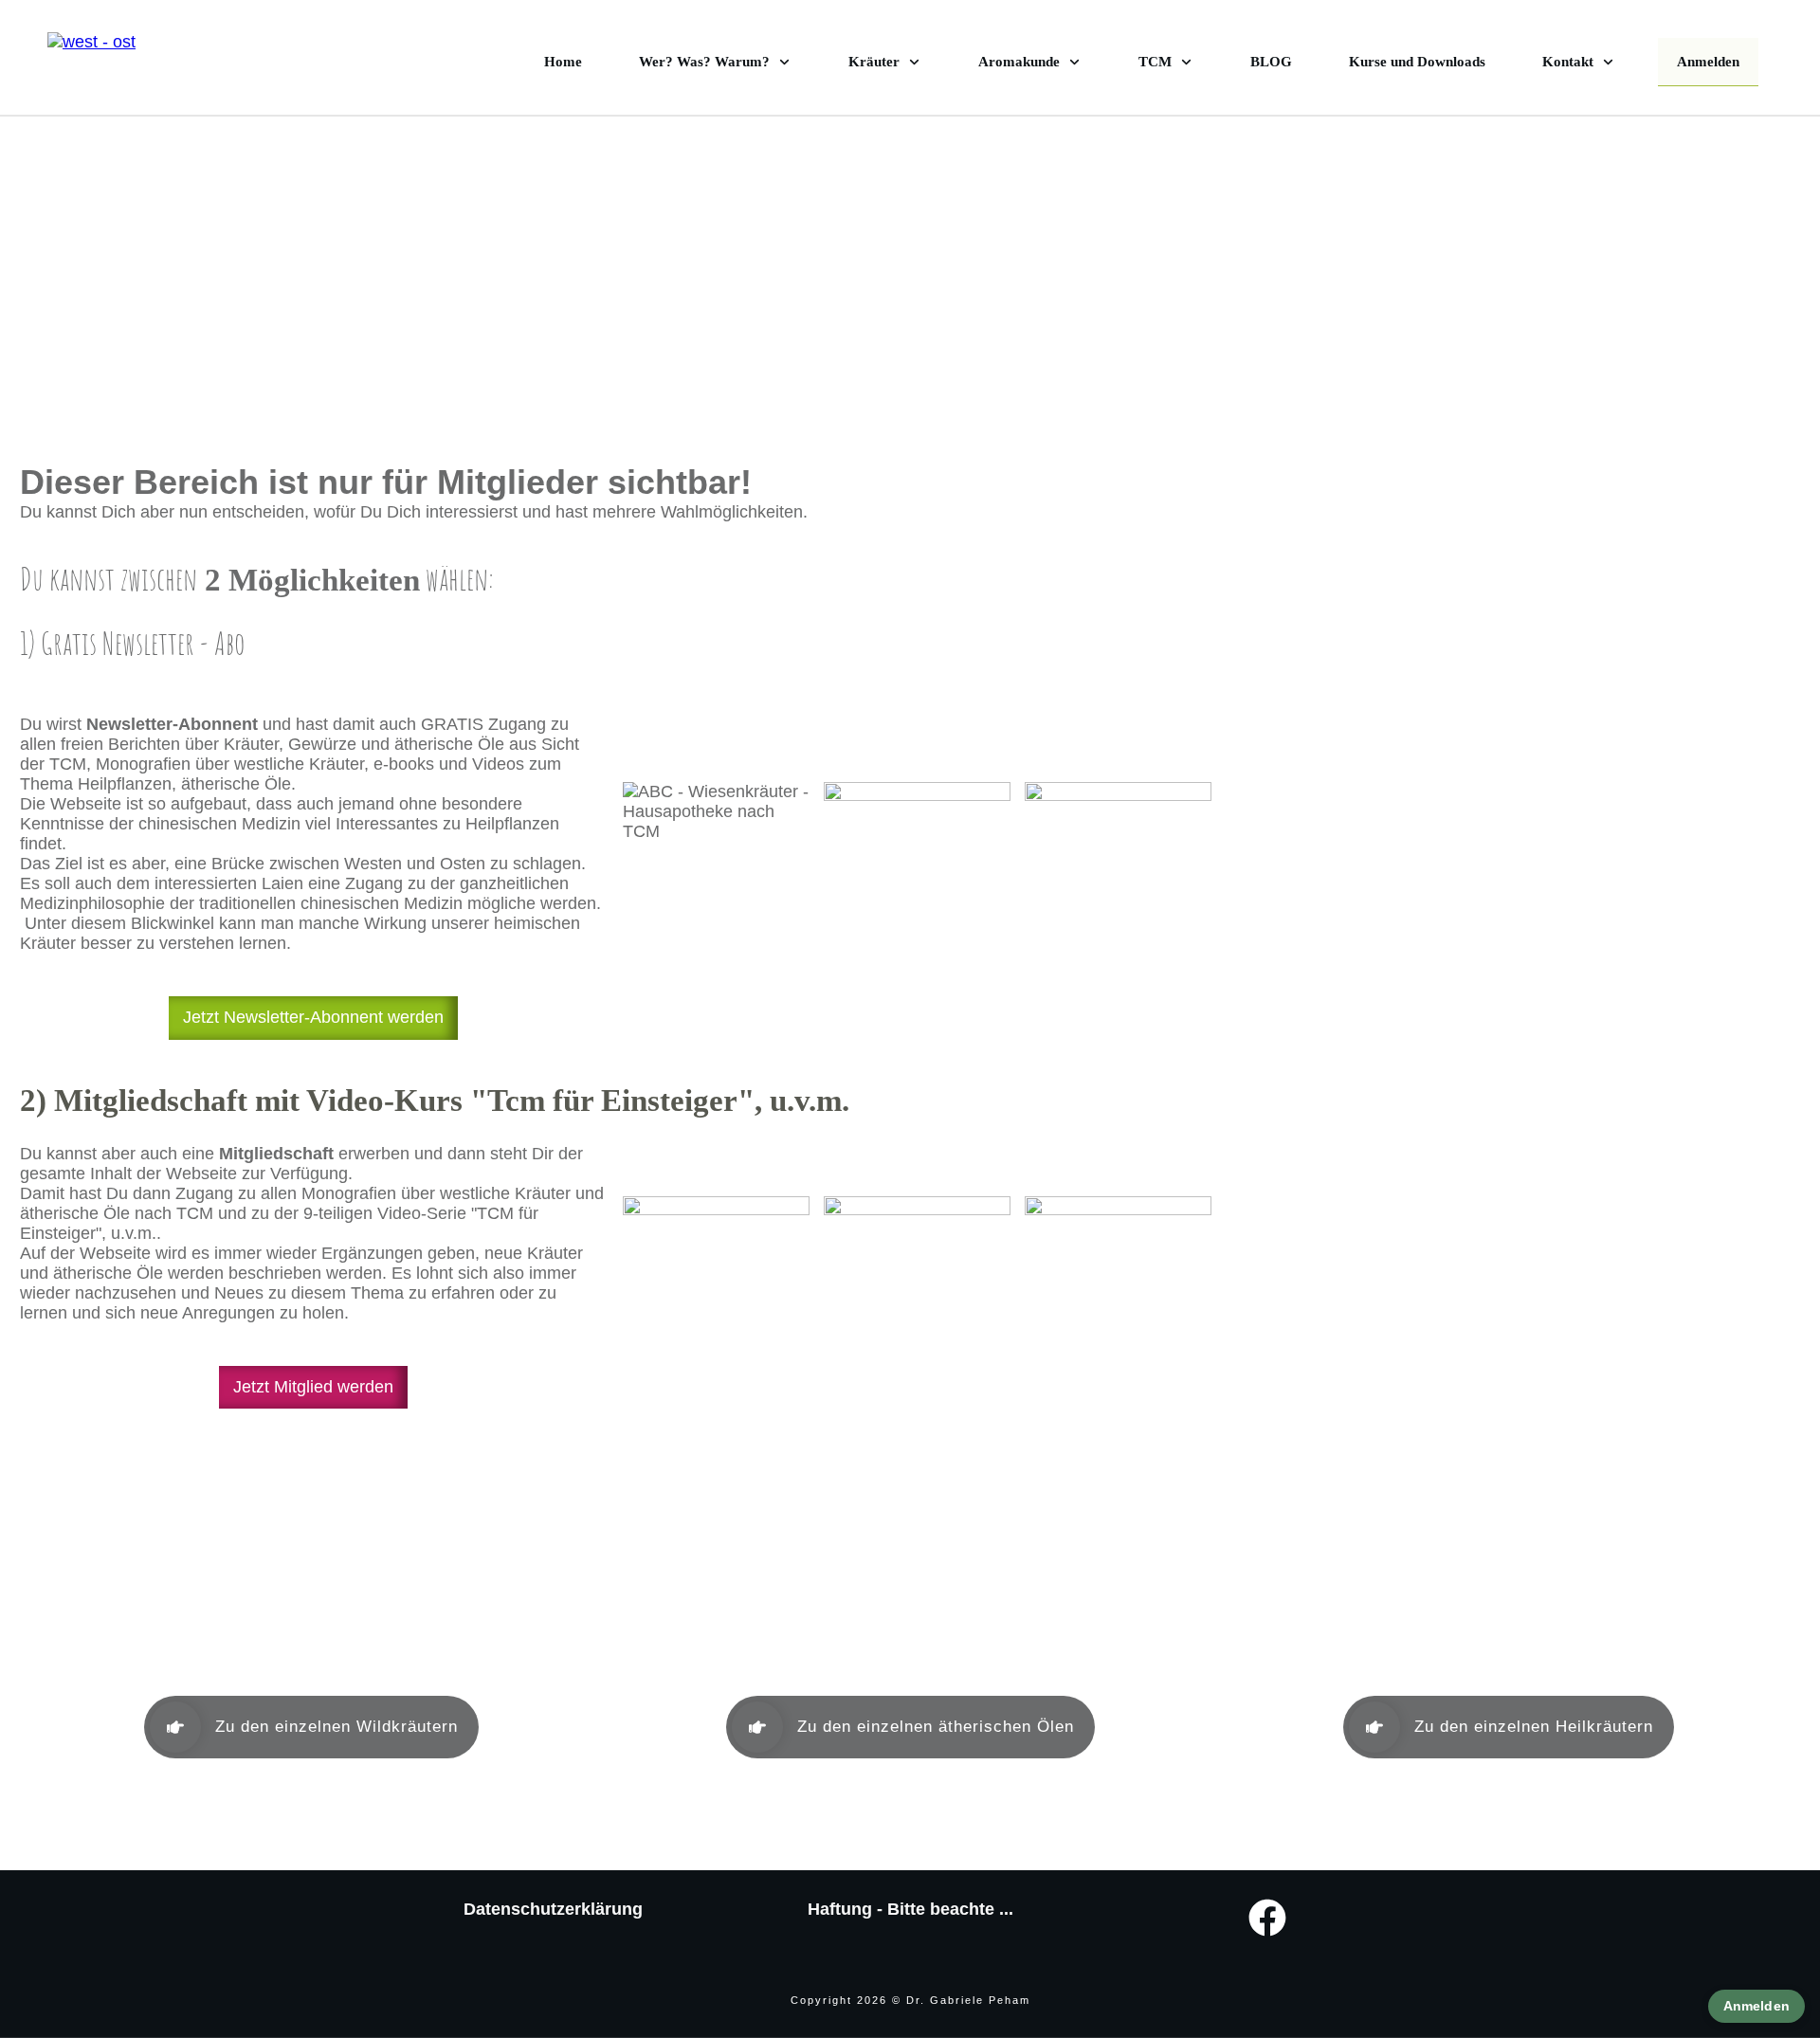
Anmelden (1756, 2006)
